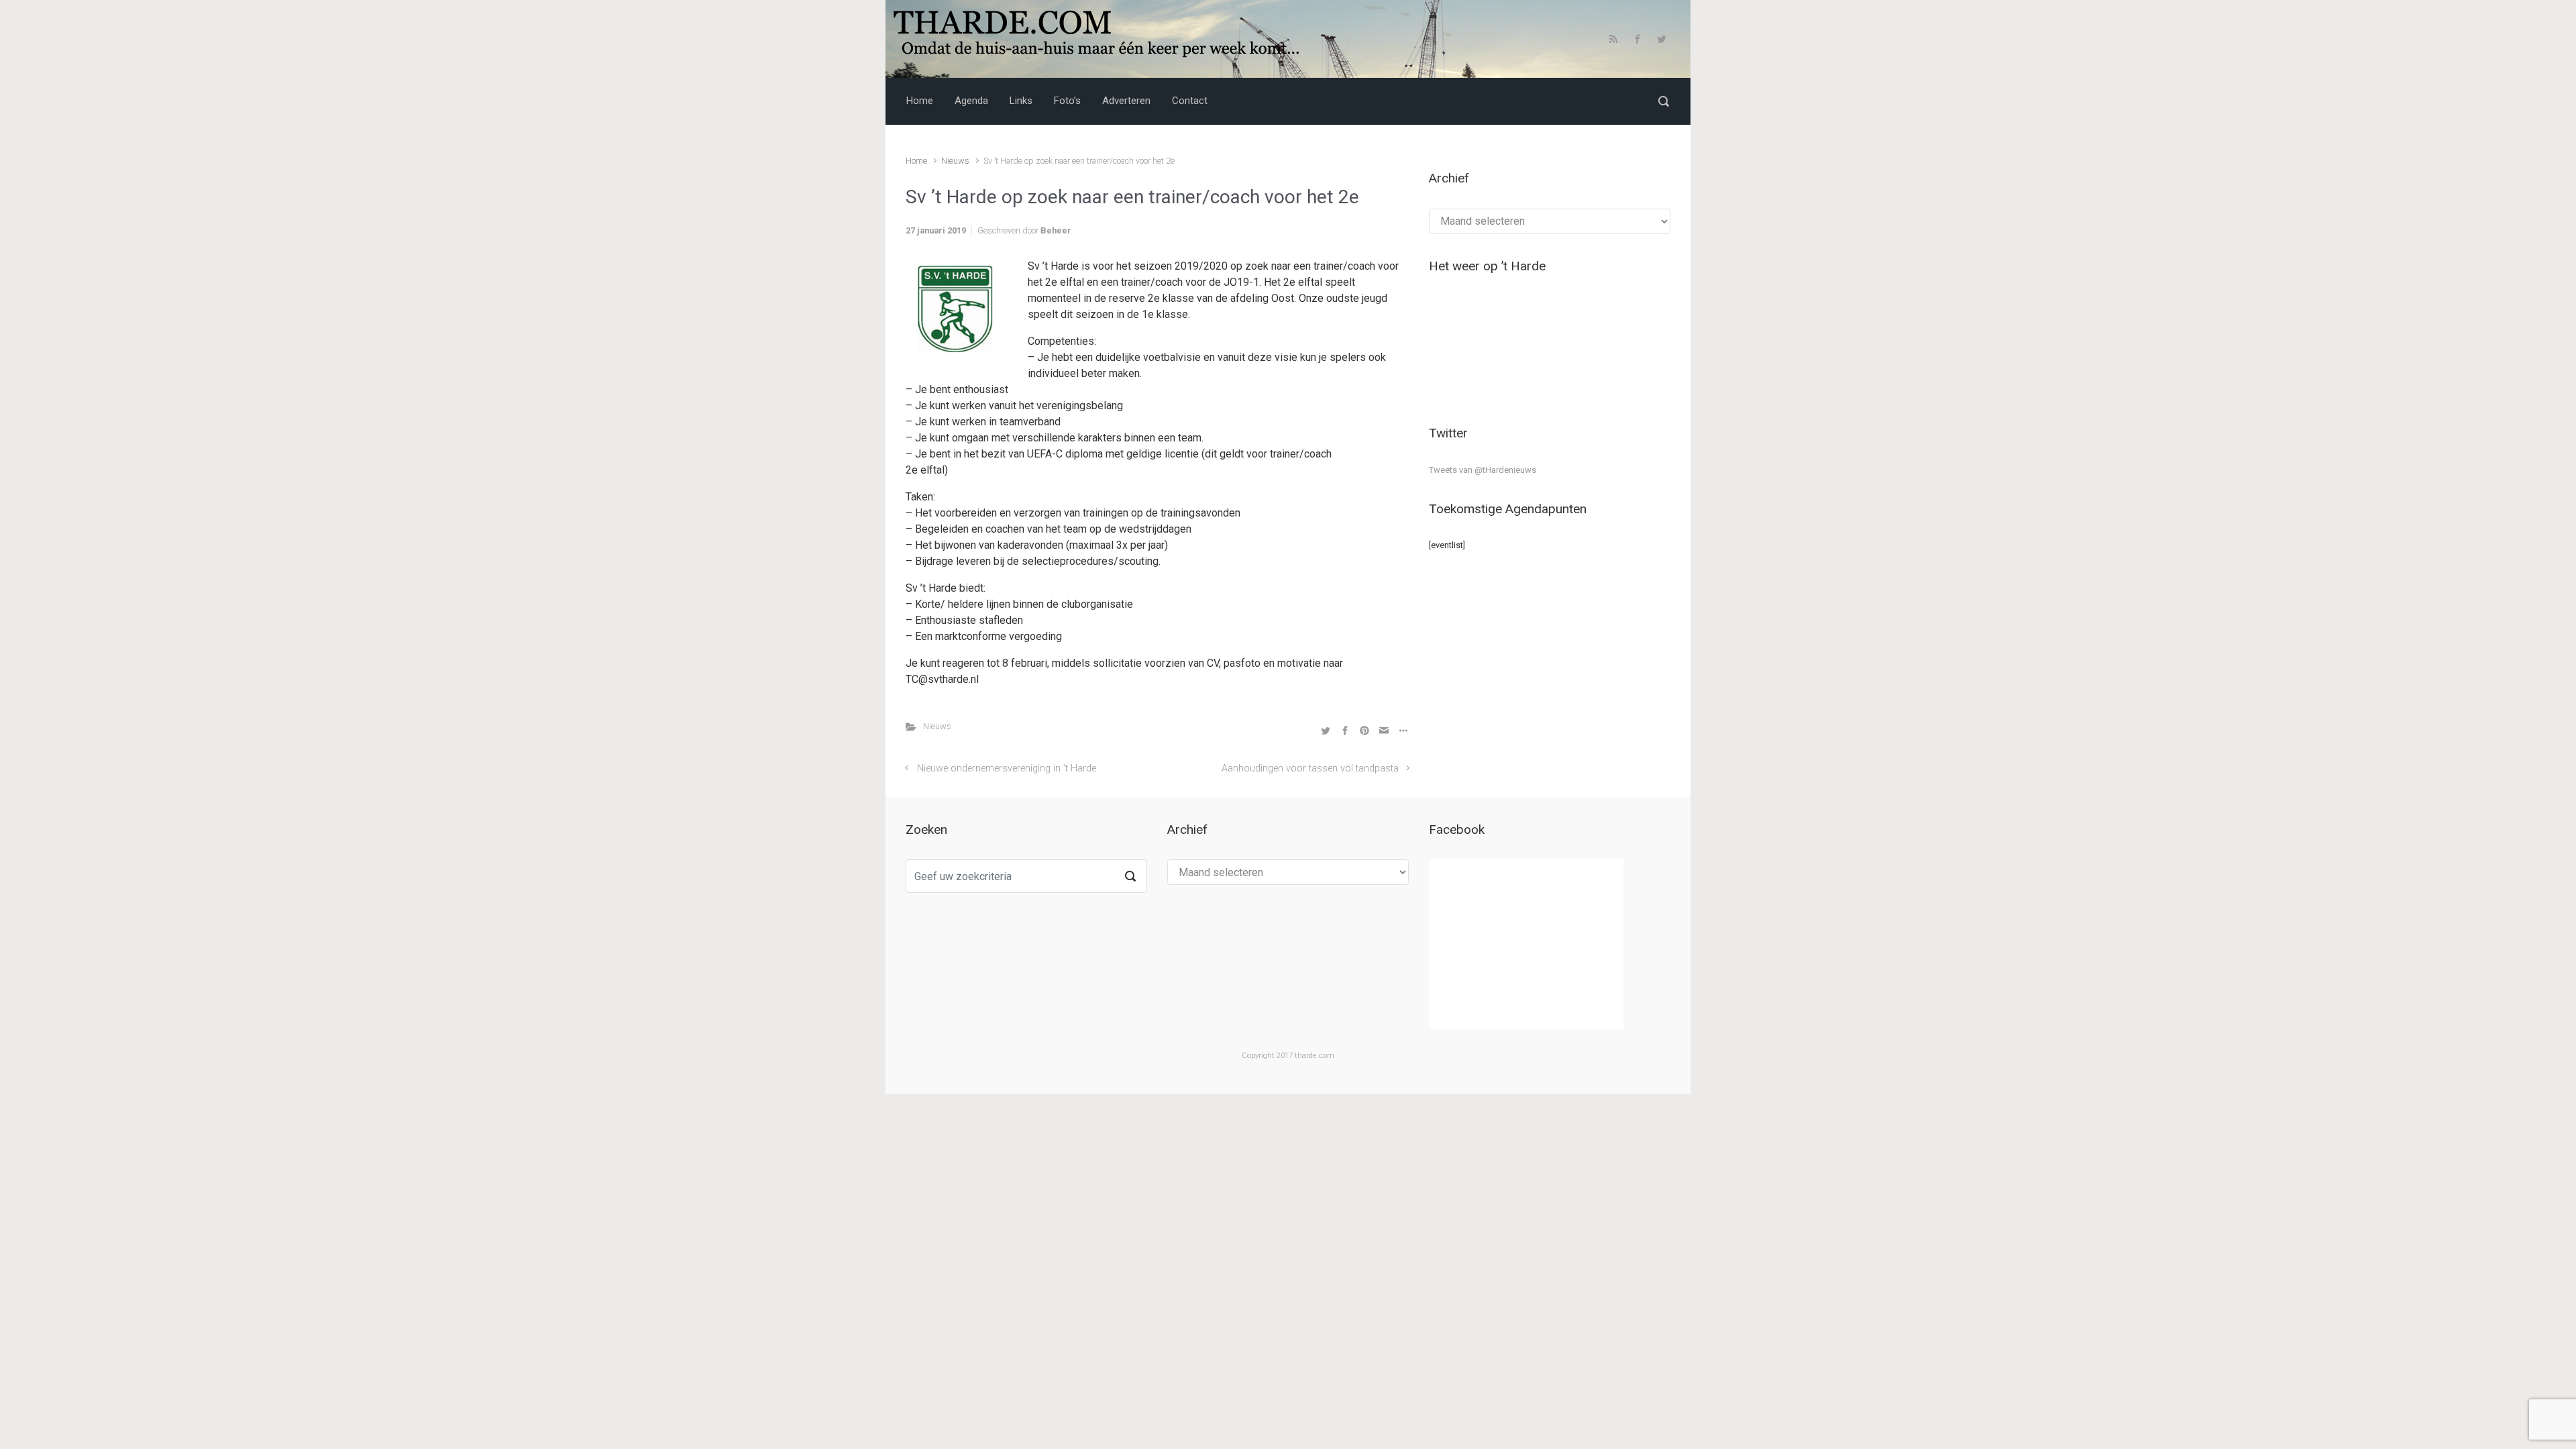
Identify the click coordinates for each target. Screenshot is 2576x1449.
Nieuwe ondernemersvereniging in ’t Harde (1007, 768)
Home (916, 161)
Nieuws (955, 161)
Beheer (1056, 230)
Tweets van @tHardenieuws (1483, 470)
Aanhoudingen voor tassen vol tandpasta (1310, 768)
